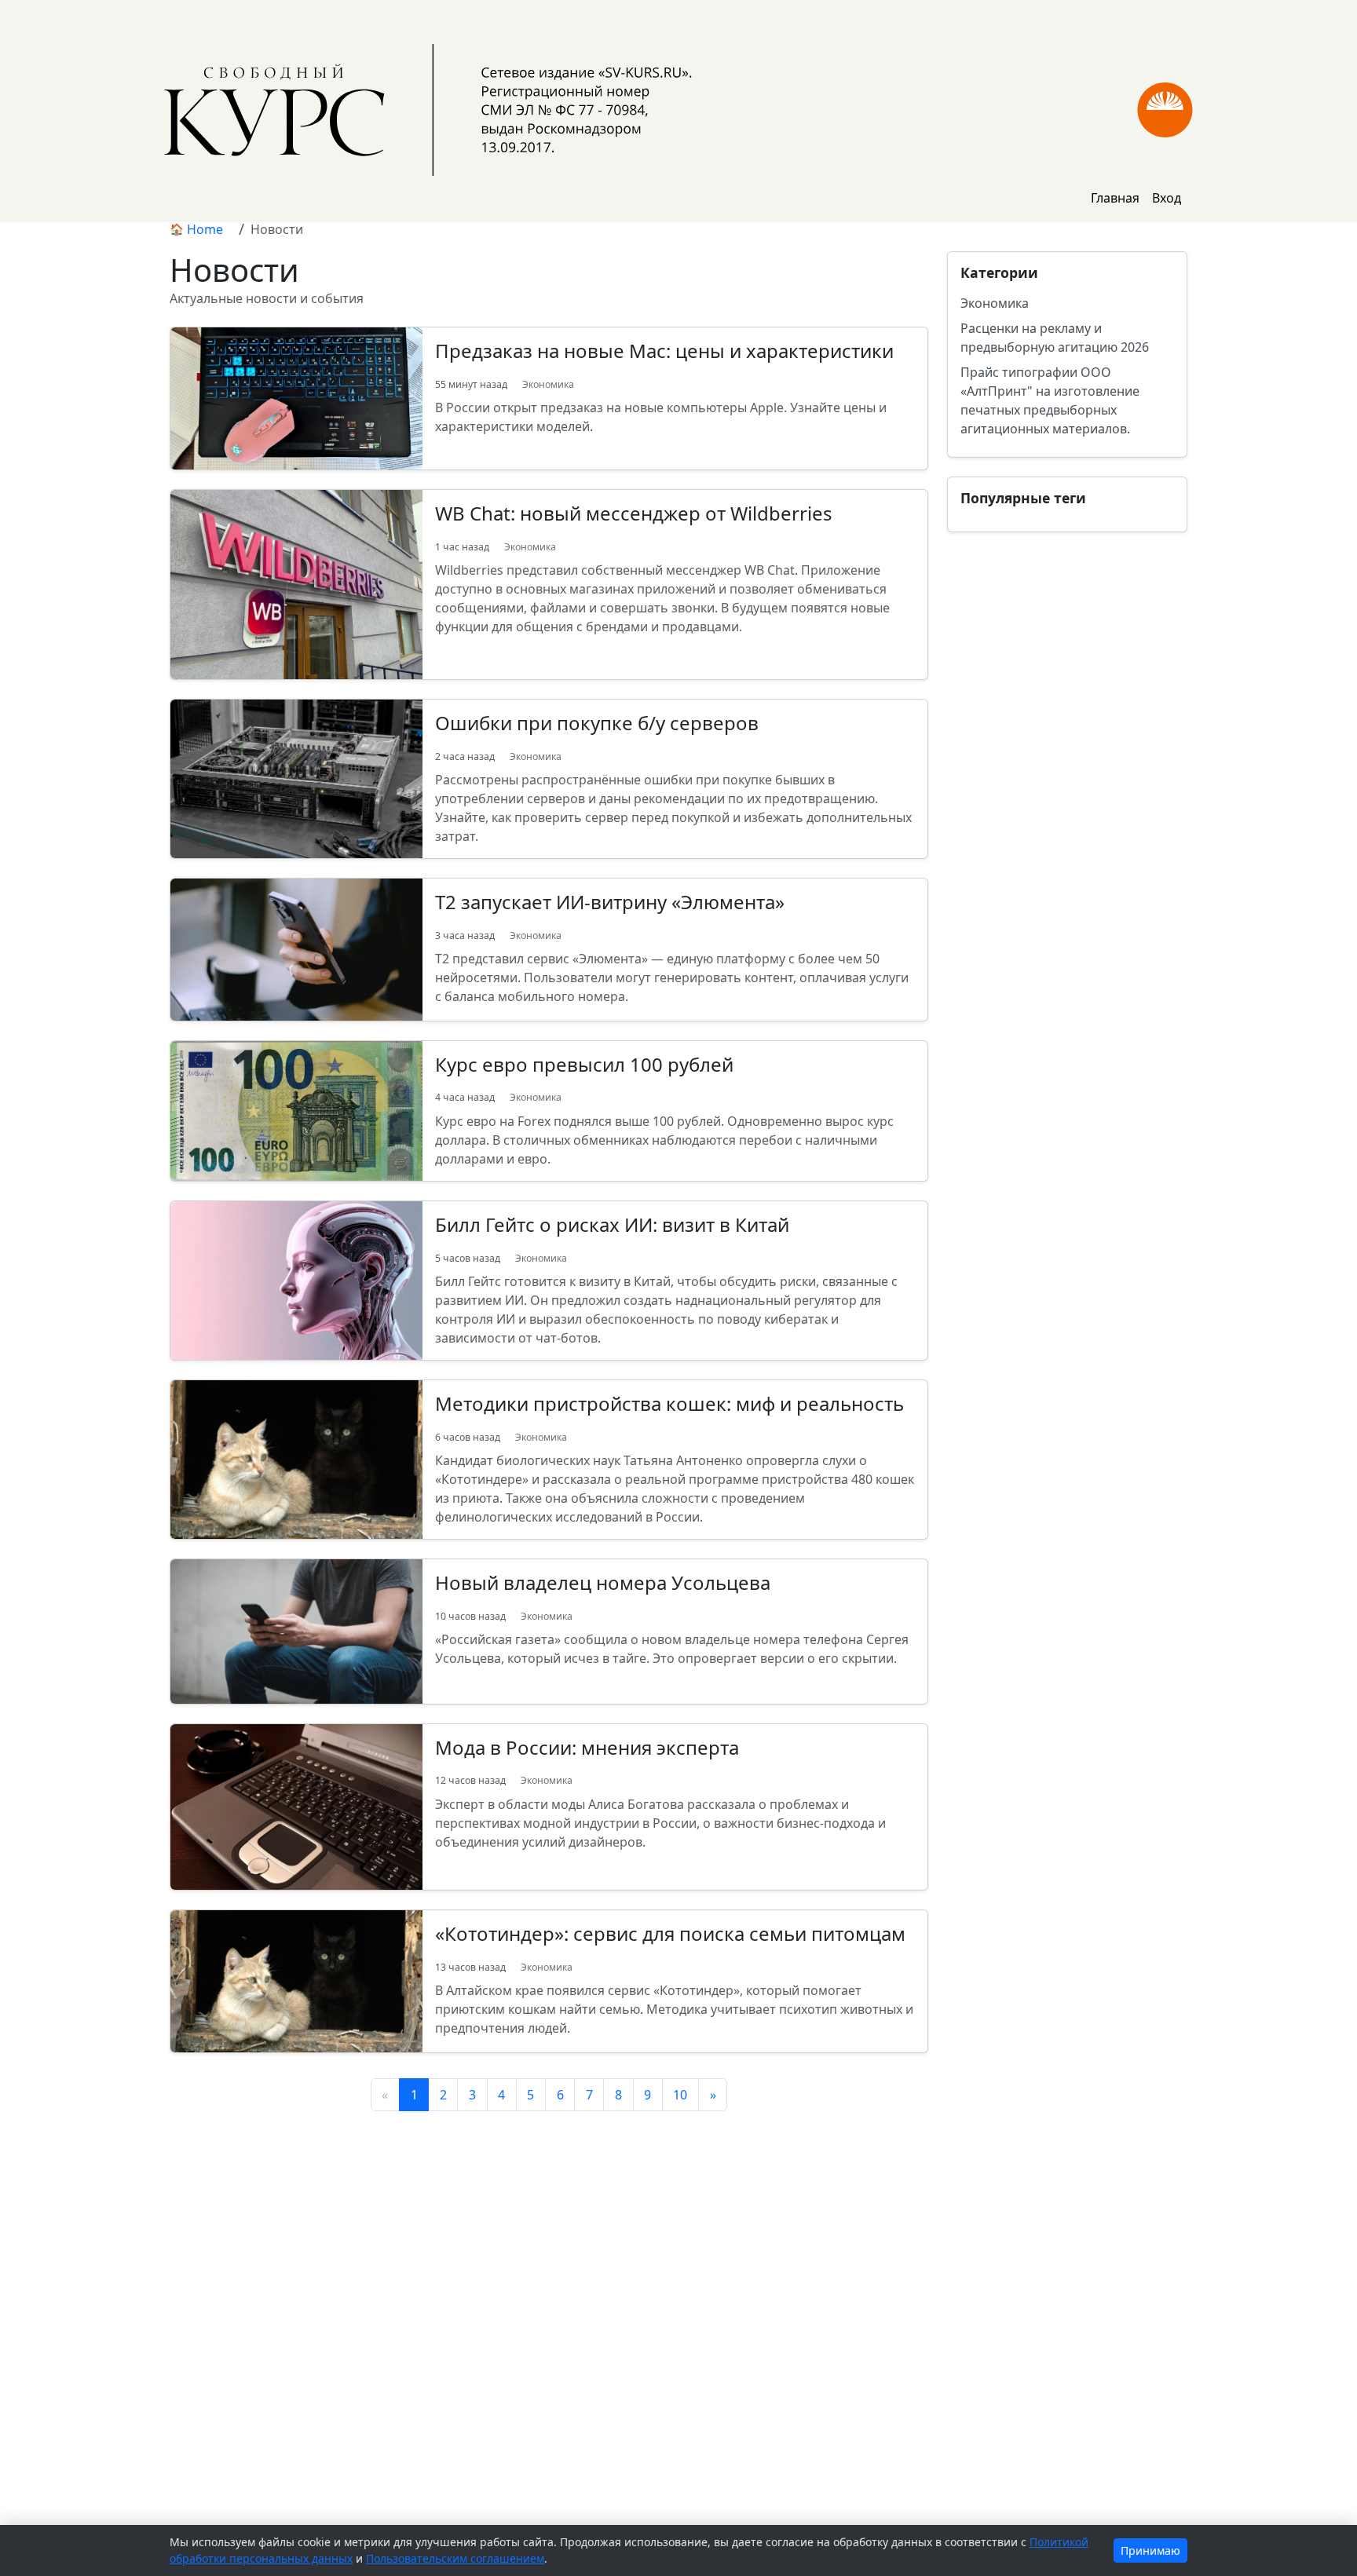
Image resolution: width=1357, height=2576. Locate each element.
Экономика (548, 384)
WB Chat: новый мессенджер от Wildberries (634, 513)
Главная (1115, 198)
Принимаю (1150, 2550)
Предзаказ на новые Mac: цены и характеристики (664, 351)
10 (680, 2095)
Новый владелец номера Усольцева (603, 1582)
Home (205, 229)
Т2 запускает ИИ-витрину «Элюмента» (610, 902)
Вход (1167, 198)
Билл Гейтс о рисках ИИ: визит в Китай (612, 1224)
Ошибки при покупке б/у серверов (597, 723)
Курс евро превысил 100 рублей (584, 1064)
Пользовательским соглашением (455, 2558)
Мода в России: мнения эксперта (587, 1747)
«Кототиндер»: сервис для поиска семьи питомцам (670, 1933)
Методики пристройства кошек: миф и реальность (669, 1403)
